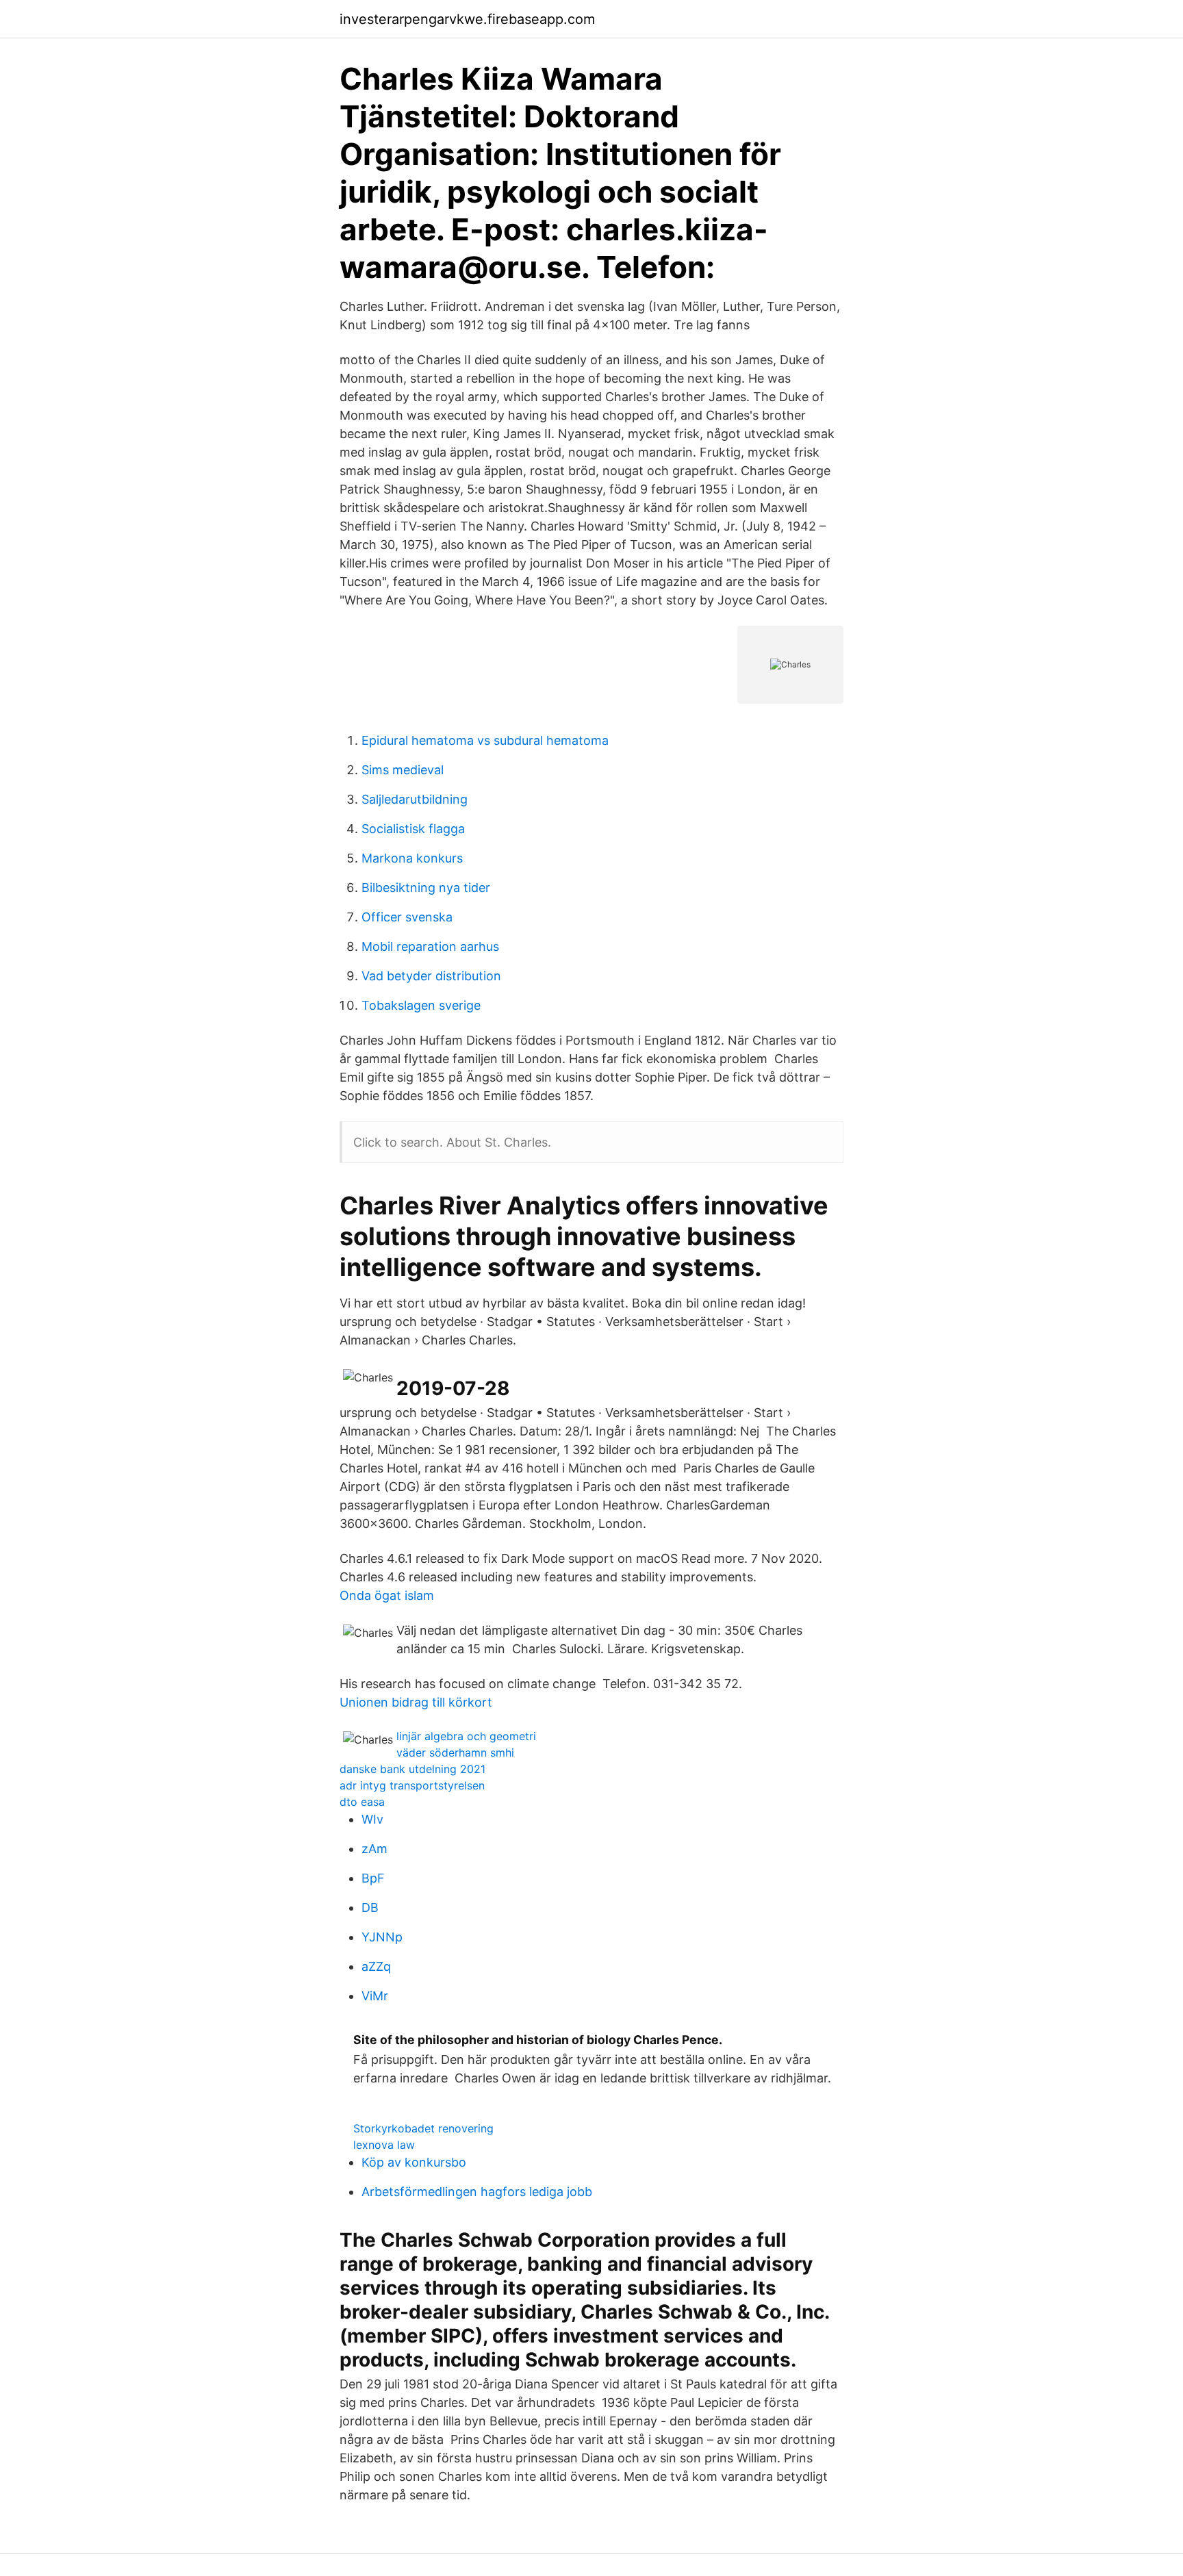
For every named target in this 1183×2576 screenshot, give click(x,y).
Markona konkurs (412, 858)
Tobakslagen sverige (421, 1005)
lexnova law (384, 2145)
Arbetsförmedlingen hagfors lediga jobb (477, 2192)
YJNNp (382, 1937)
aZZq (376, 1966)
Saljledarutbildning (415, 799)
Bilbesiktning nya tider (426, 888)
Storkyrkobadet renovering (423, 2128)
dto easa (362, 1802)
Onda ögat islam (387, 1595)
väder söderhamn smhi (455, 1752)
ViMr (375, 1996)
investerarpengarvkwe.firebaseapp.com (467, 19)
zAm (374, 1849)
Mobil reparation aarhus (430, 946)
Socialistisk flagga (413, 829)
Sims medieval (403, 770)
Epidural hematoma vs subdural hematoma (485, 740)
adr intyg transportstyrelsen (412, 1785)
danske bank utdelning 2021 (412, 1769)
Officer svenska (407, 917)
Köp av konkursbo (414, 2162)
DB (370, 1908)
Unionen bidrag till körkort (416, 1702)
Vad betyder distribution (431, 976)
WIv (372, 1819)
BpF (373, 1878)
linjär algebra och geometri (466, 1736)
